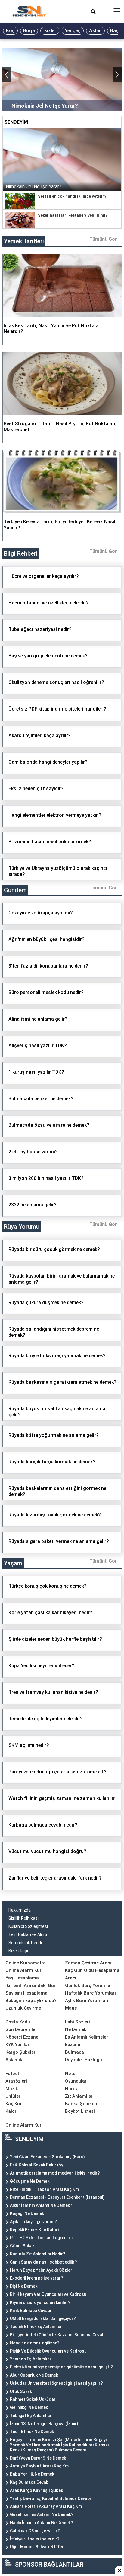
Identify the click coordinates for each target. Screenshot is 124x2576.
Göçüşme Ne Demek (30, 2181)
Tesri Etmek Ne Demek (32, 2432)
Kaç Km (13, 2104)
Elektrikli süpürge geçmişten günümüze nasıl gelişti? (61, 2367)
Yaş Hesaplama (22, 1978)
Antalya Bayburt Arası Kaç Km (39, 2466)
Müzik (12, 2089)
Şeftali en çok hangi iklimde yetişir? (72, 196)
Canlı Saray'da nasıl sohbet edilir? (43, 2262)
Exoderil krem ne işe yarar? (37, 2278)
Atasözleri (16, 2081)
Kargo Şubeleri (21, 2052)
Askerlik (14, 2060)
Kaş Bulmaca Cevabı (30, 2482)
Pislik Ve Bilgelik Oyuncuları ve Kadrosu (48, 2351)
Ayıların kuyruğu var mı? (33, 2222)
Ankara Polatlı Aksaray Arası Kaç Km (46, 2506)
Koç (10, 31)
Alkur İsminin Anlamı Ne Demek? (41, 2205)
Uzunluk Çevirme (23, 2008)
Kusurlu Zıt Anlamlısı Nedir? (38, 2254)
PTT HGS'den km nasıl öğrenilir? (42, 2238)
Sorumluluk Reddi (25, 1943)
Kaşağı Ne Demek (27, 2213)
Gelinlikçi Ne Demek (29, 2407)
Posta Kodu (18, 2022)
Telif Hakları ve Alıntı (28, 1934)
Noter (71, 2074)
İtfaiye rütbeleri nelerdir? (35, 2539)
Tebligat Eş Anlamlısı (31, 2416)
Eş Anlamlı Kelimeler (87, 2037)
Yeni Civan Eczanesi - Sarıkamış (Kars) (47, 2157)
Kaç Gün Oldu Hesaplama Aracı (92, 1974)
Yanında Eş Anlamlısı (30, 2359)
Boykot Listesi (80, 2111)
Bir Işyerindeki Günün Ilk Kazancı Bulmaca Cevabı (58, 2335)
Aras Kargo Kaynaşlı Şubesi (37, 2490)
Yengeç (73, 31)
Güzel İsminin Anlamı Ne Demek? (42, 2514)
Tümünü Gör (103, 239)
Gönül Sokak (22, 2246)
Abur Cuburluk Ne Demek (34, 2375)
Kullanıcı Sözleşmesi (28, 1926)
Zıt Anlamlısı (79, 2096)
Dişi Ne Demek (24, 2286)
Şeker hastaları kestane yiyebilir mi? (73, 215)
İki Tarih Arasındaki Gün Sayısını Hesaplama (31, 1989)
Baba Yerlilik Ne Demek (32, 2474)
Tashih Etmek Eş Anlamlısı (36, 2327)
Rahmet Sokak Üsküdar (33, 2399)
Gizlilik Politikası (23, 1918)
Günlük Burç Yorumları (89, 1985)
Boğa (29, 31)
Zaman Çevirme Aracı (88, 1963)
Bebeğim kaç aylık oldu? (31, 2001)
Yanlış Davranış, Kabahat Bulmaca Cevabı (50, 2498)
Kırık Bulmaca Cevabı (31, 2311)
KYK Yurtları (18, 2045)
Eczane (73, 2045)
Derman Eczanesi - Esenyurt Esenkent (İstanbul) (57, 2197)
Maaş (71, 2008)
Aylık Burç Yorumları (87, 2001)
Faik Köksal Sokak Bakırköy (37, 2165)
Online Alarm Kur (23, 1970)
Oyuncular (76, 2081)
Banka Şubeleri (81, 2104)
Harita (72, 2089)
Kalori (12, 2111)
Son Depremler (21, 2029)
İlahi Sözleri (77, 2022)
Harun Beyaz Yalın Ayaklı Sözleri (42, 2270)
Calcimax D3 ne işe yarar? (35, 2531)
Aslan (95, 31)
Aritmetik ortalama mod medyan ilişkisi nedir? (55, 2173)
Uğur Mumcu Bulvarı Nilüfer (37, 2547)
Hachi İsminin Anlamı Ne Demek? (42, 2523)
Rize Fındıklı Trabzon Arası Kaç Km (44, 2189)
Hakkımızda (20, 1910)
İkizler (50, 31)
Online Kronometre (25, 1963)
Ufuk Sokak (21, 2391)
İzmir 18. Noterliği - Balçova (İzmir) (44, 2424)
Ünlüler (13, 2096)
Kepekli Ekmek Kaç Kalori (34, 2230)
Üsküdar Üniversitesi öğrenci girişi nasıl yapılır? (56, 2383)
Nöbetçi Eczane (22, 2037)
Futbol (12, 2074)
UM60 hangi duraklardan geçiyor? (43, 2318)
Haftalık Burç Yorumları (90, 1993)
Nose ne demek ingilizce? (35, 2343)
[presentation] (7, 74)
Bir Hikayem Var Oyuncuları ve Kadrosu (48, 2294)
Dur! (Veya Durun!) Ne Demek (38, 2458)
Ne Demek (76, 2029)
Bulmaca (74, 2052)
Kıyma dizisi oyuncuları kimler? (40, 2302)
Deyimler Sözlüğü (84, 2060)
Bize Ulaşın (19, 1951)
